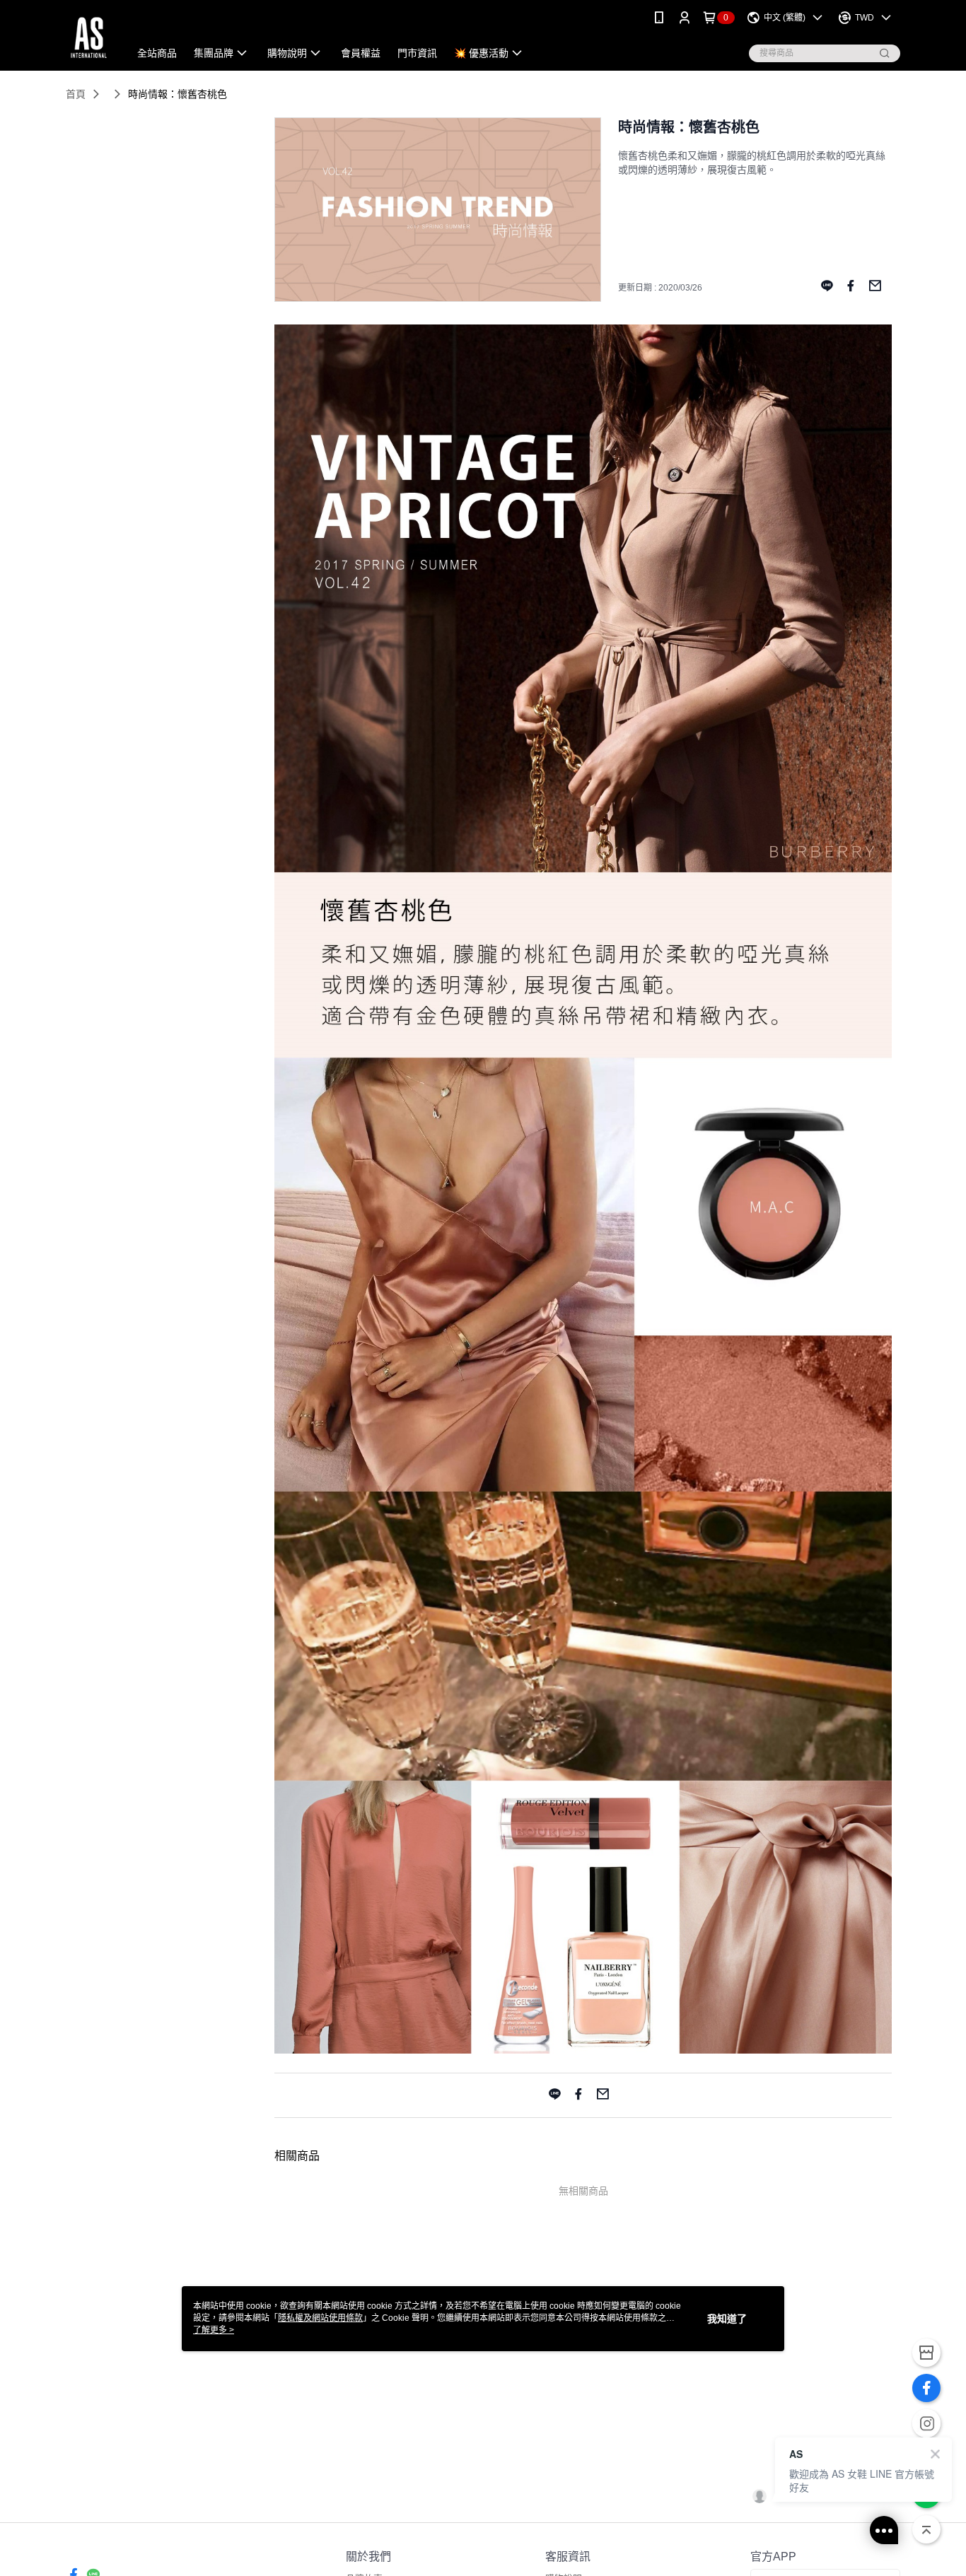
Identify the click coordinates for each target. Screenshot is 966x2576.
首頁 (76, 94)
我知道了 (727, 2319)
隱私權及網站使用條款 (320, 2318)
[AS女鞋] (89, 37)
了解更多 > (214, 2330)
